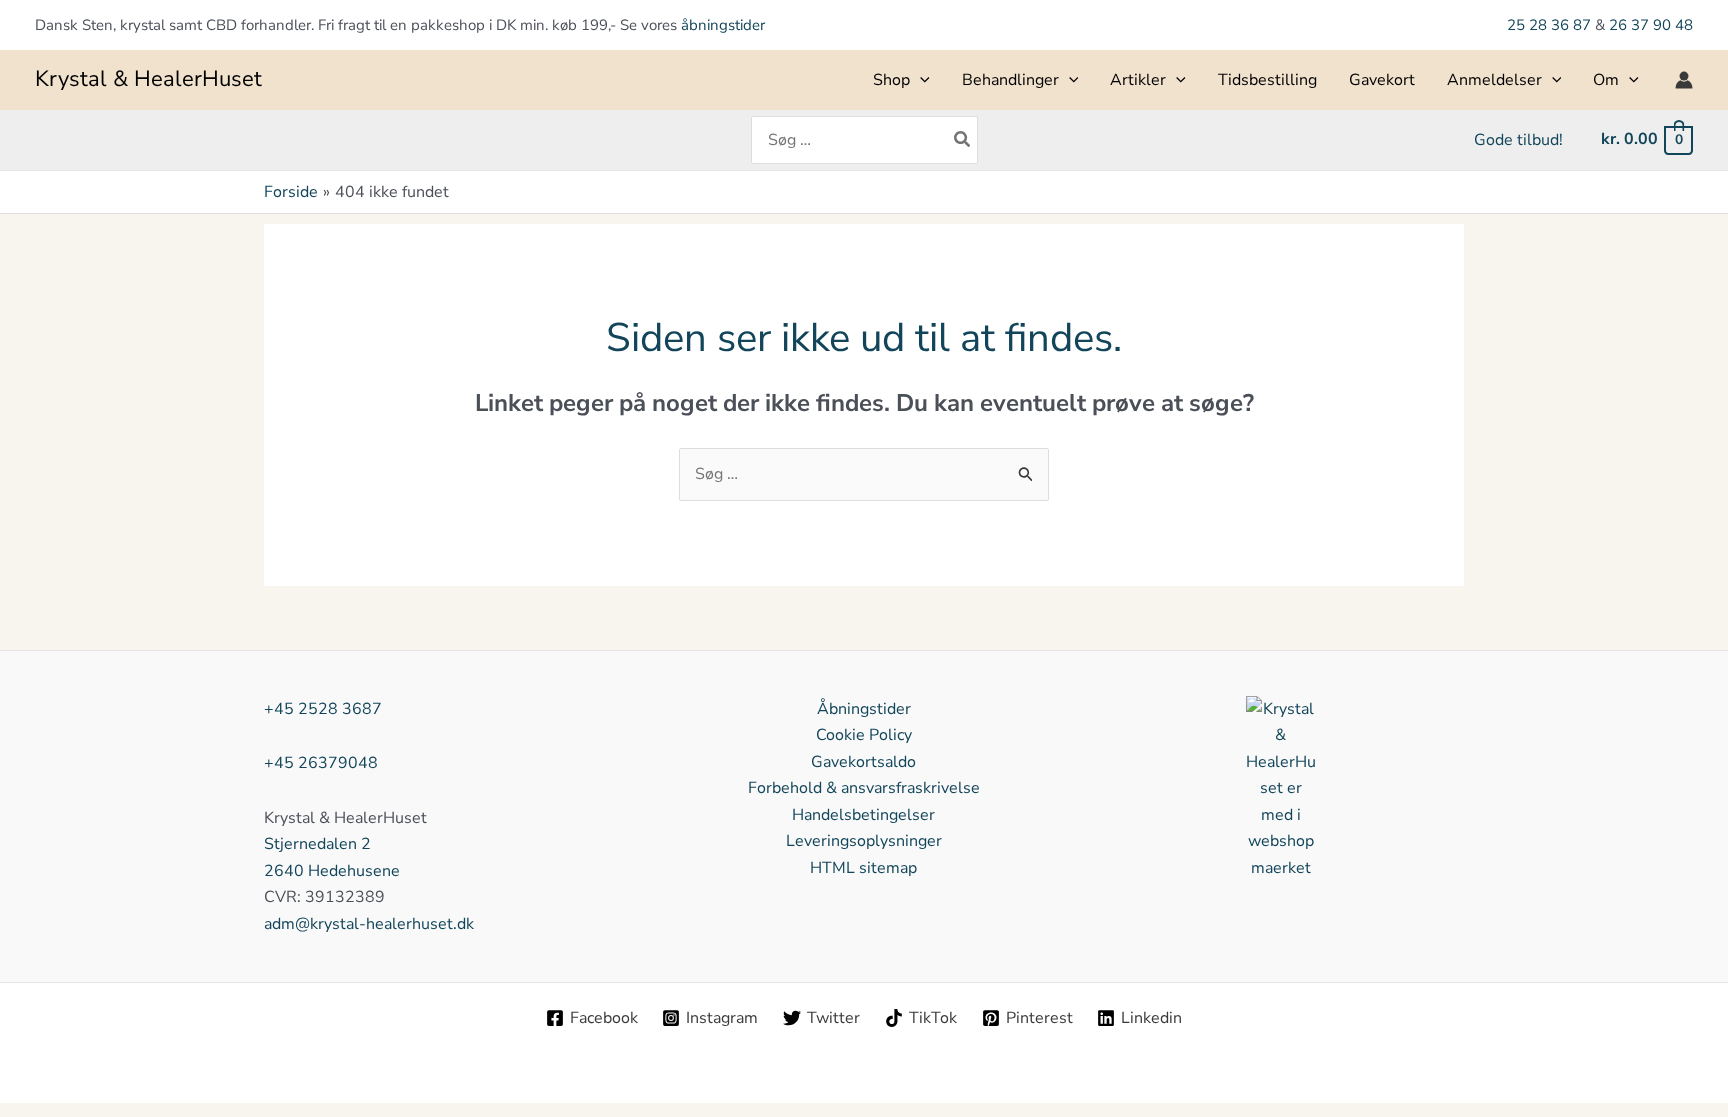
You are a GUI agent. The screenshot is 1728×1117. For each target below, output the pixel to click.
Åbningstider (864, 709)
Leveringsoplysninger (864, 841)
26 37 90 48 (1651, 25)
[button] (920, 80)
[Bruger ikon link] (1684, 80)
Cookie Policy (864, 735)
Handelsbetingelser (863, 815)
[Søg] (963, 140)
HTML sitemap (863, 868)
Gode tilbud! (1518, 140)
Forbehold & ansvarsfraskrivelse (864, 788)
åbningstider (723, 25)
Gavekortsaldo (863, 762)
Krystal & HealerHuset (148, 79)
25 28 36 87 (1551, 25)
